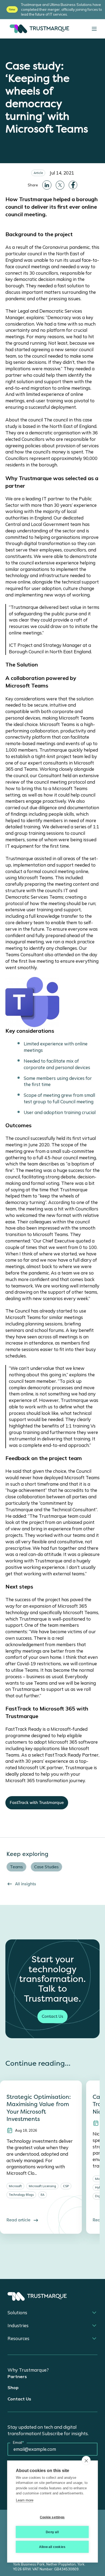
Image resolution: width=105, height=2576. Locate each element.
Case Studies (46, 1867)
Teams (16, 1867)
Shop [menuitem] (13, 2387)
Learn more (25, 2500)
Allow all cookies (52, 2547)
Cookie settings (52, 2517)
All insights (26, 1884)
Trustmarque (38, 29)
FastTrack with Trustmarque (37, 1803)
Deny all (52, 2532)
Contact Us (52, 2016)
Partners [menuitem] (17, 2376)
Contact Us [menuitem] (19, 2399)
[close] (86, 2460)
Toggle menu (94, 29)
